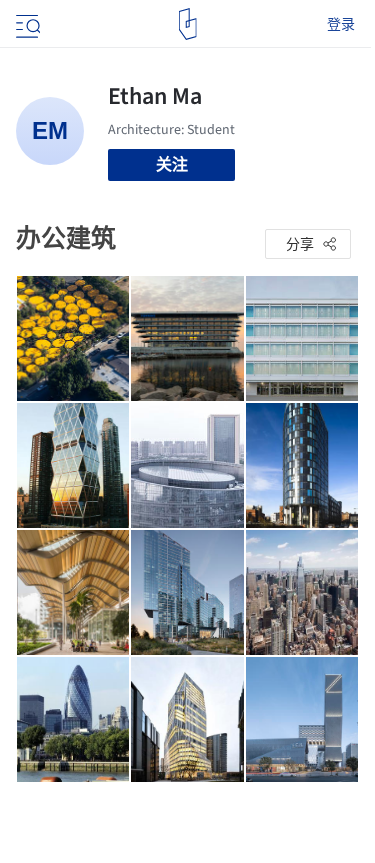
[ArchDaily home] (187, 24)
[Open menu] (26, 24)
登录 (341, 24)
